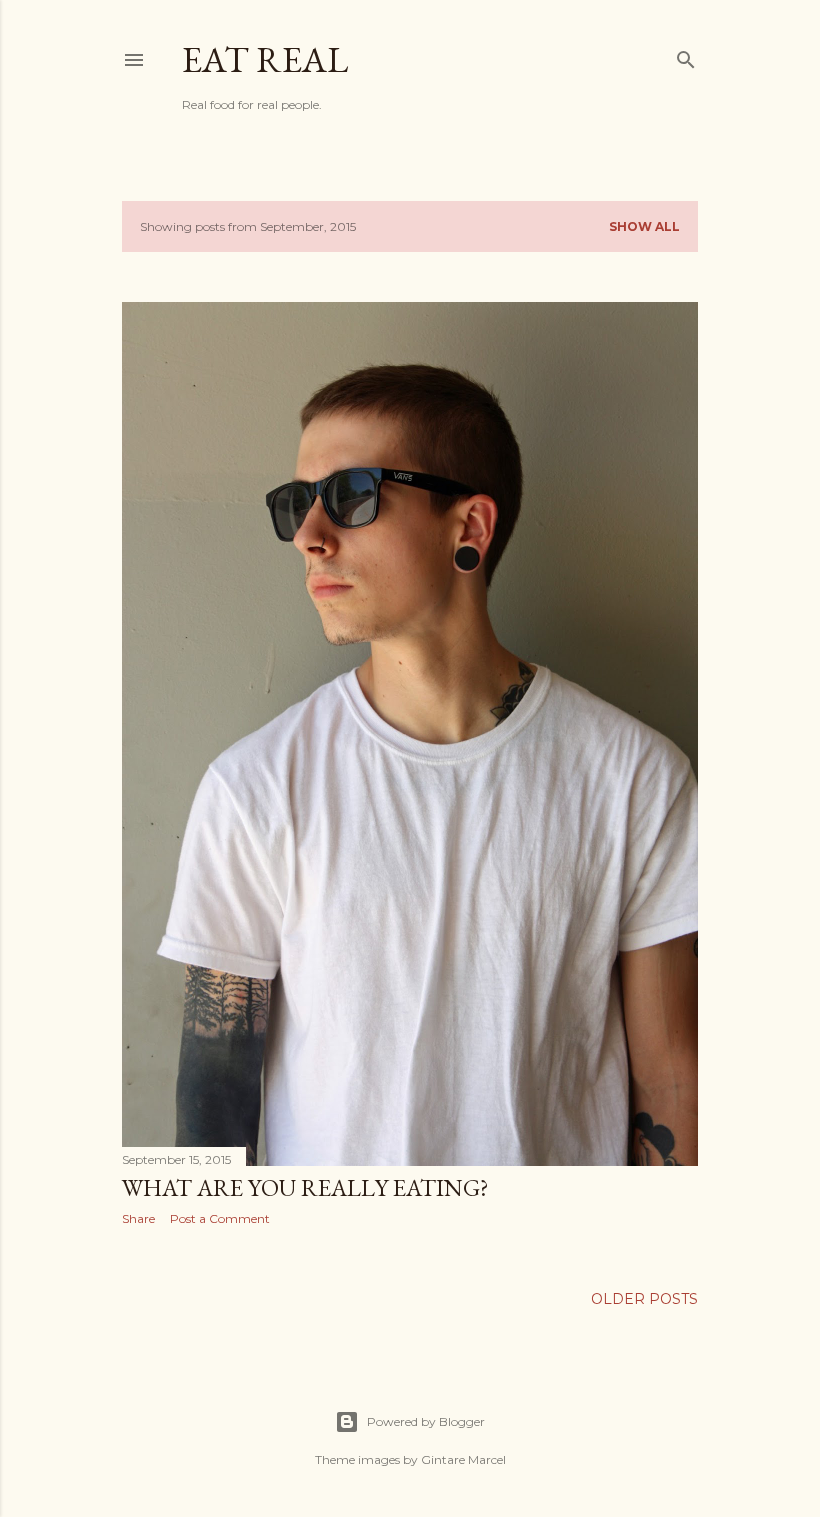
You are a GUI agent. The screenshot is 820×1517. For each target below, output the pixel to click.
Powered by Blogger (426, 1421)
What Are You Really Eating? (305, 1187)
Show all (644, 226)
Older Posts (644, 1299)
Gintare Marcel (463, 1459)
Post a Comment (220, 1218)
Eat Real (265, 59)
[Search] (686, 55)
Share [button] (138, 1218)
